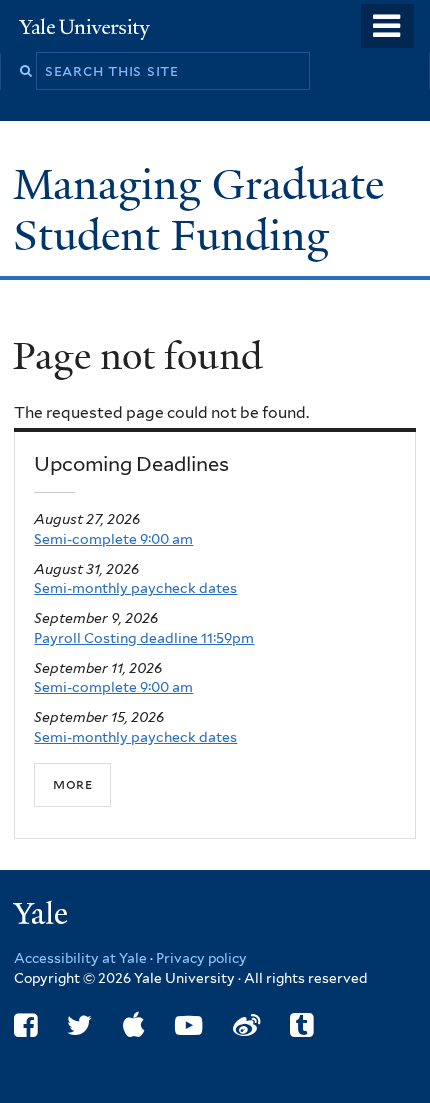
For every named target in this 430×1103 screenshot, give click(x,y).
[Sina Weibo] (246, 1025)
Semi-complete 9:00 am (113, 539)
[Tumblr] (301, 1025)
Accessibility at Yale (80, 958)
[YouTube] (188, 1025)
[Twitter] (79, 1025)
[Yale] (43, 916)
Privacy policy (201, 958)
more (73, 784)
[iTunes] (134, 1025)
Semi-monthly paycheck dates (135, 588)
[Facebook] (25, 1025)
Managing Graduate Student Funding (198, 209)
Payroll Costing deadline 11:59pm (144, 638)
